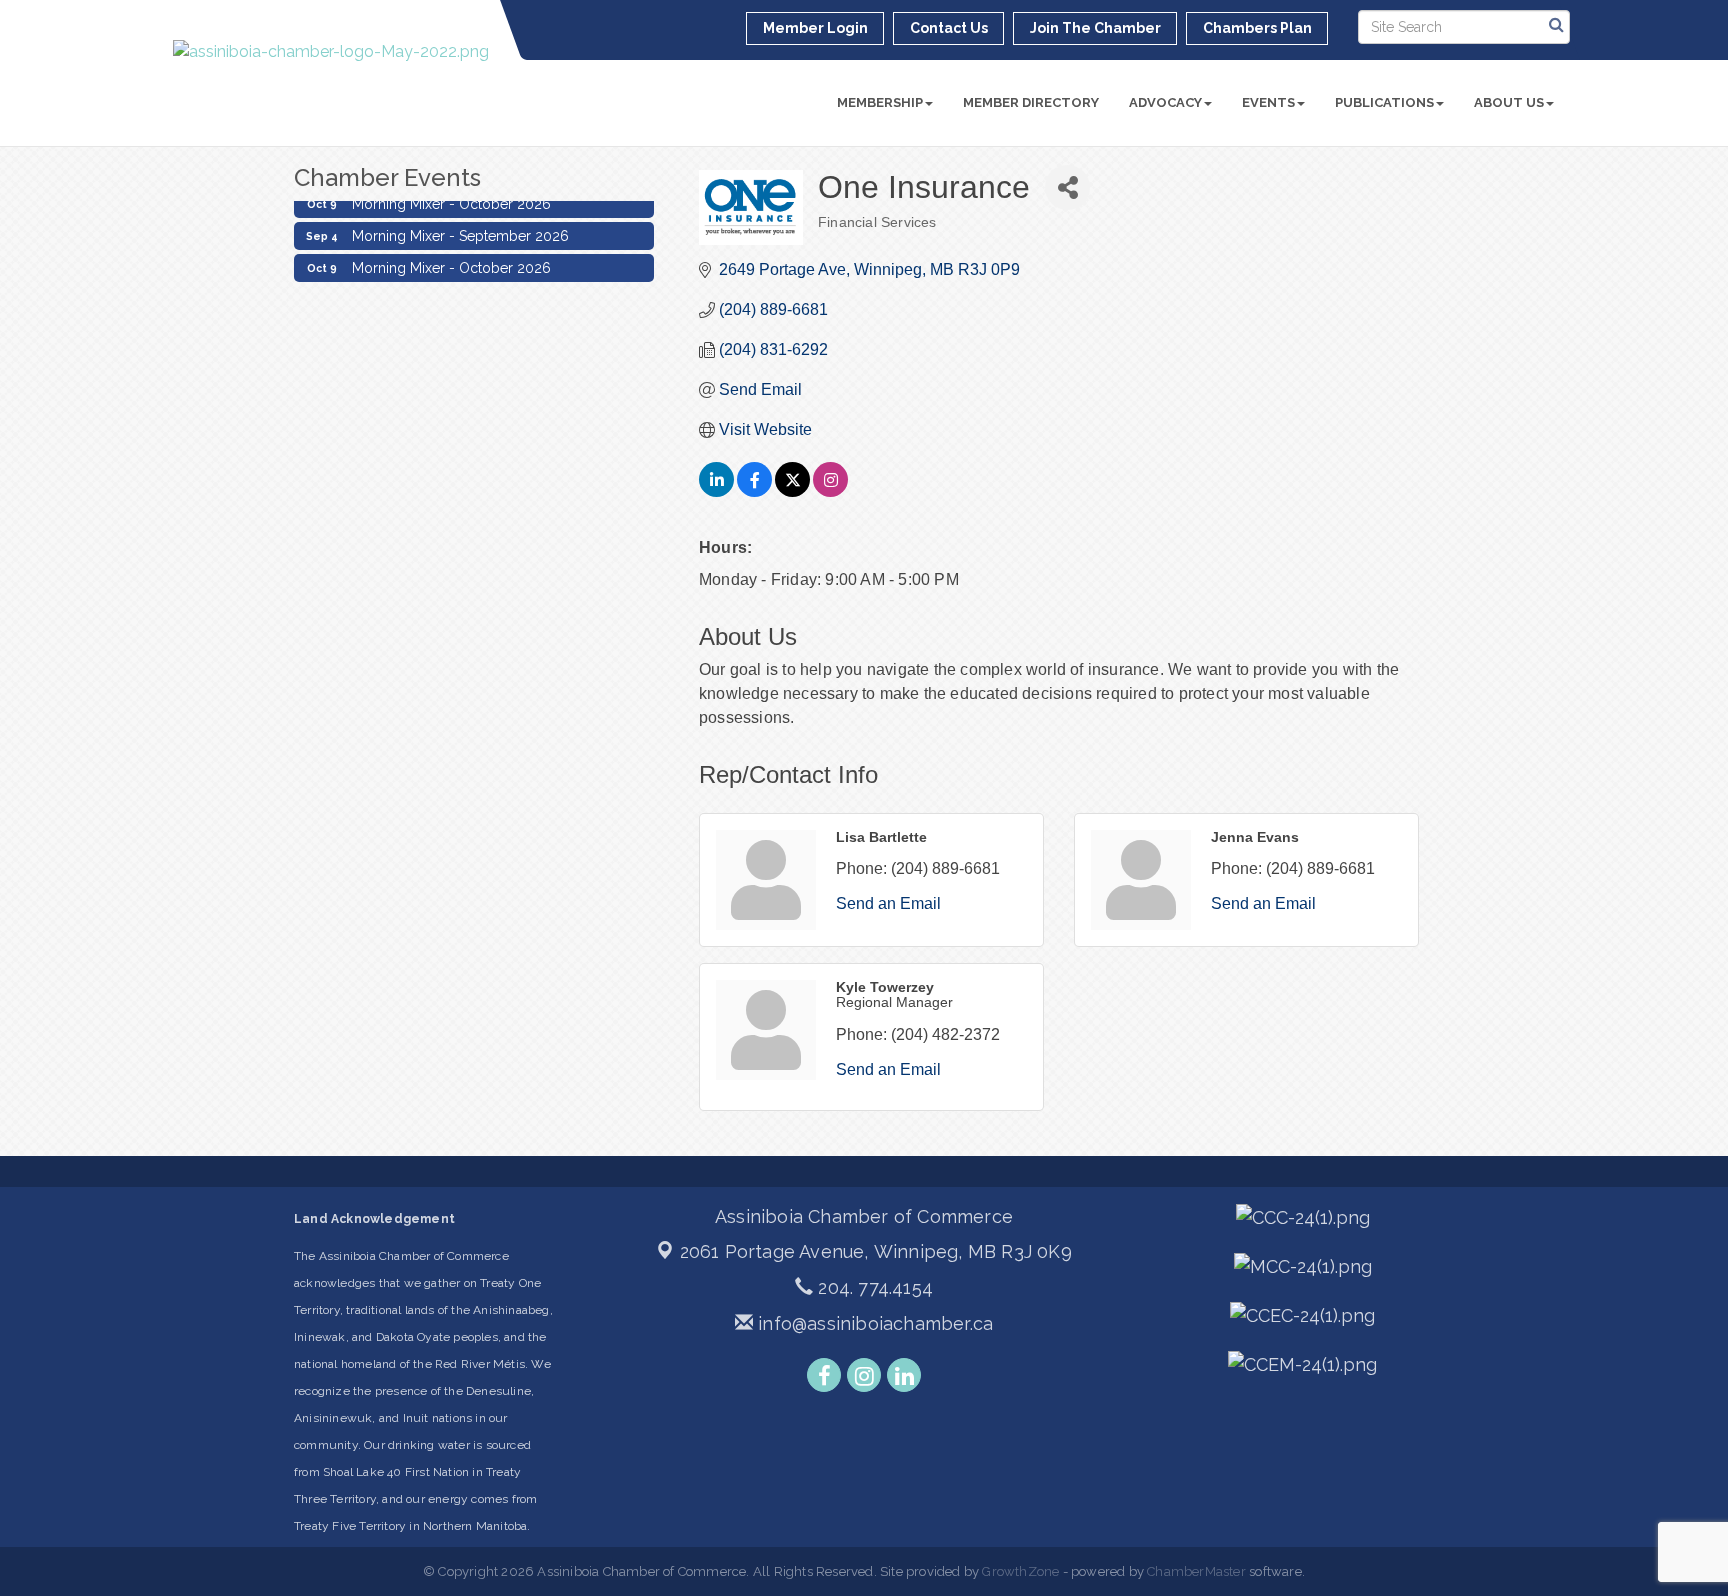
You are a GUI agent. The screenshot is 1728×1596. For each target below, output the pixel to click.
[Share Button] (1067, 187)
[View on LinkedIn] (716, 491)
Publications (1384, 102)
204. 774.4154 (873, 1287)
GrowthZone (1020, 1571)
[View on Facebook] (754, 491)
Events (1268, 102)
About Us (1509, 102)
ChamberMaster (1196, 1571)
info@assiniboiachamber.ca (873, 1323)
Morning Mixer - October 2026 (451, 260)
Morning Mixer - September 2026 (460, 228)
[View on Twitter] (792, 491)
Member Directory (1031, 102)
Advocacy (1165, 102)
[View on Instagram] (830, 491)
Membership (880, 102)
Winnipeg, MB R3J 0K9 (876, 1251)
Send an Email (888, 903)
